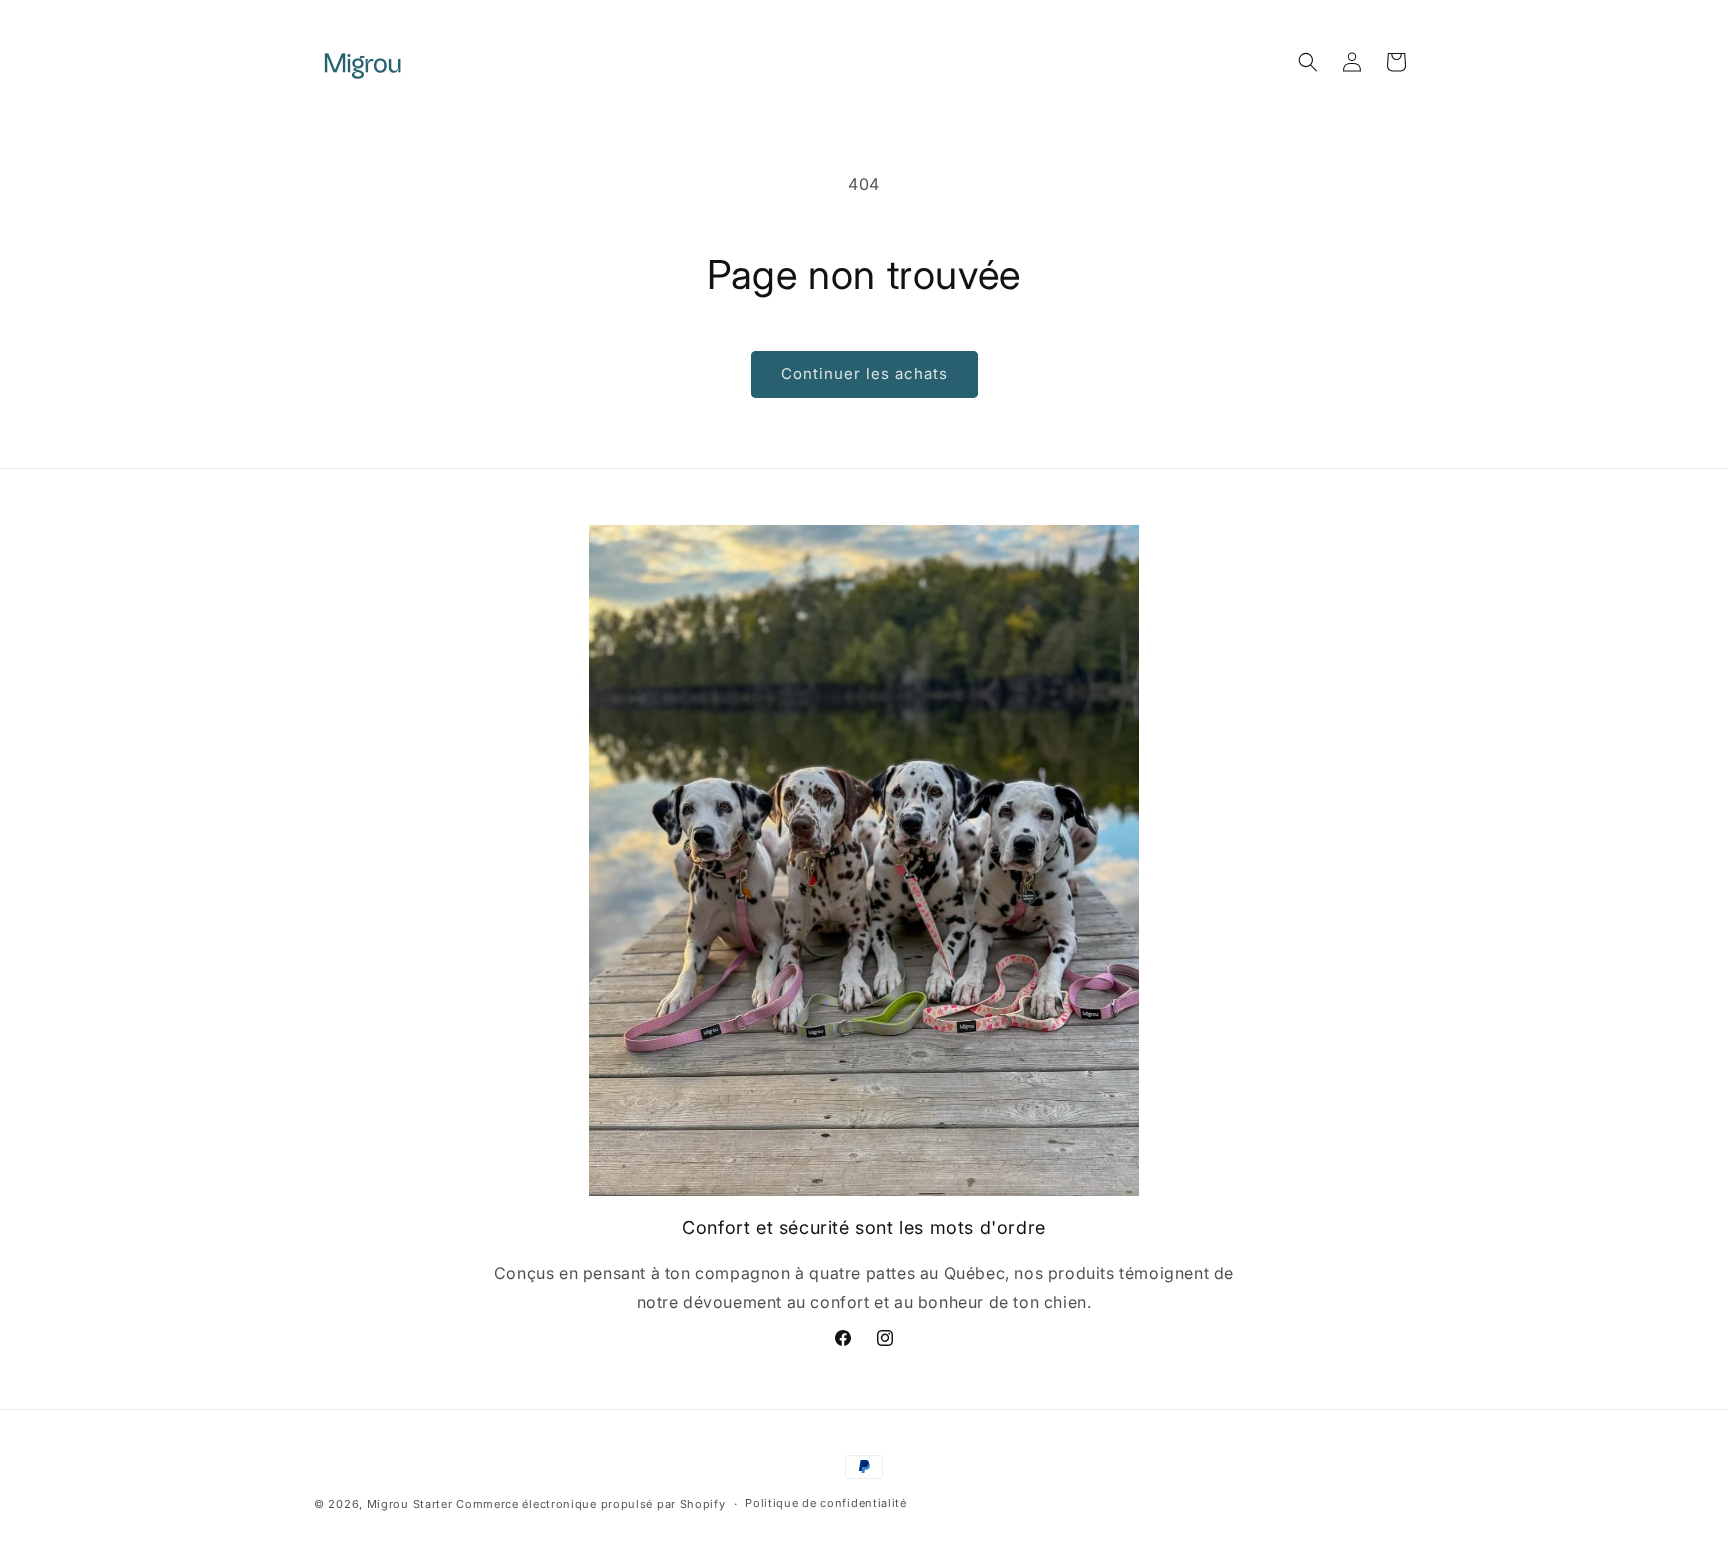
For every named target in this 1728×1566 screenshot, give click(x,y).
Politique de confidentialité (826, 1504)
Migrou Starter (410, 1504)
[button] (1308, 62)
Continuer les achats (864, 373)
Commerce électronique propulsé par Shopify (590, 1504)
